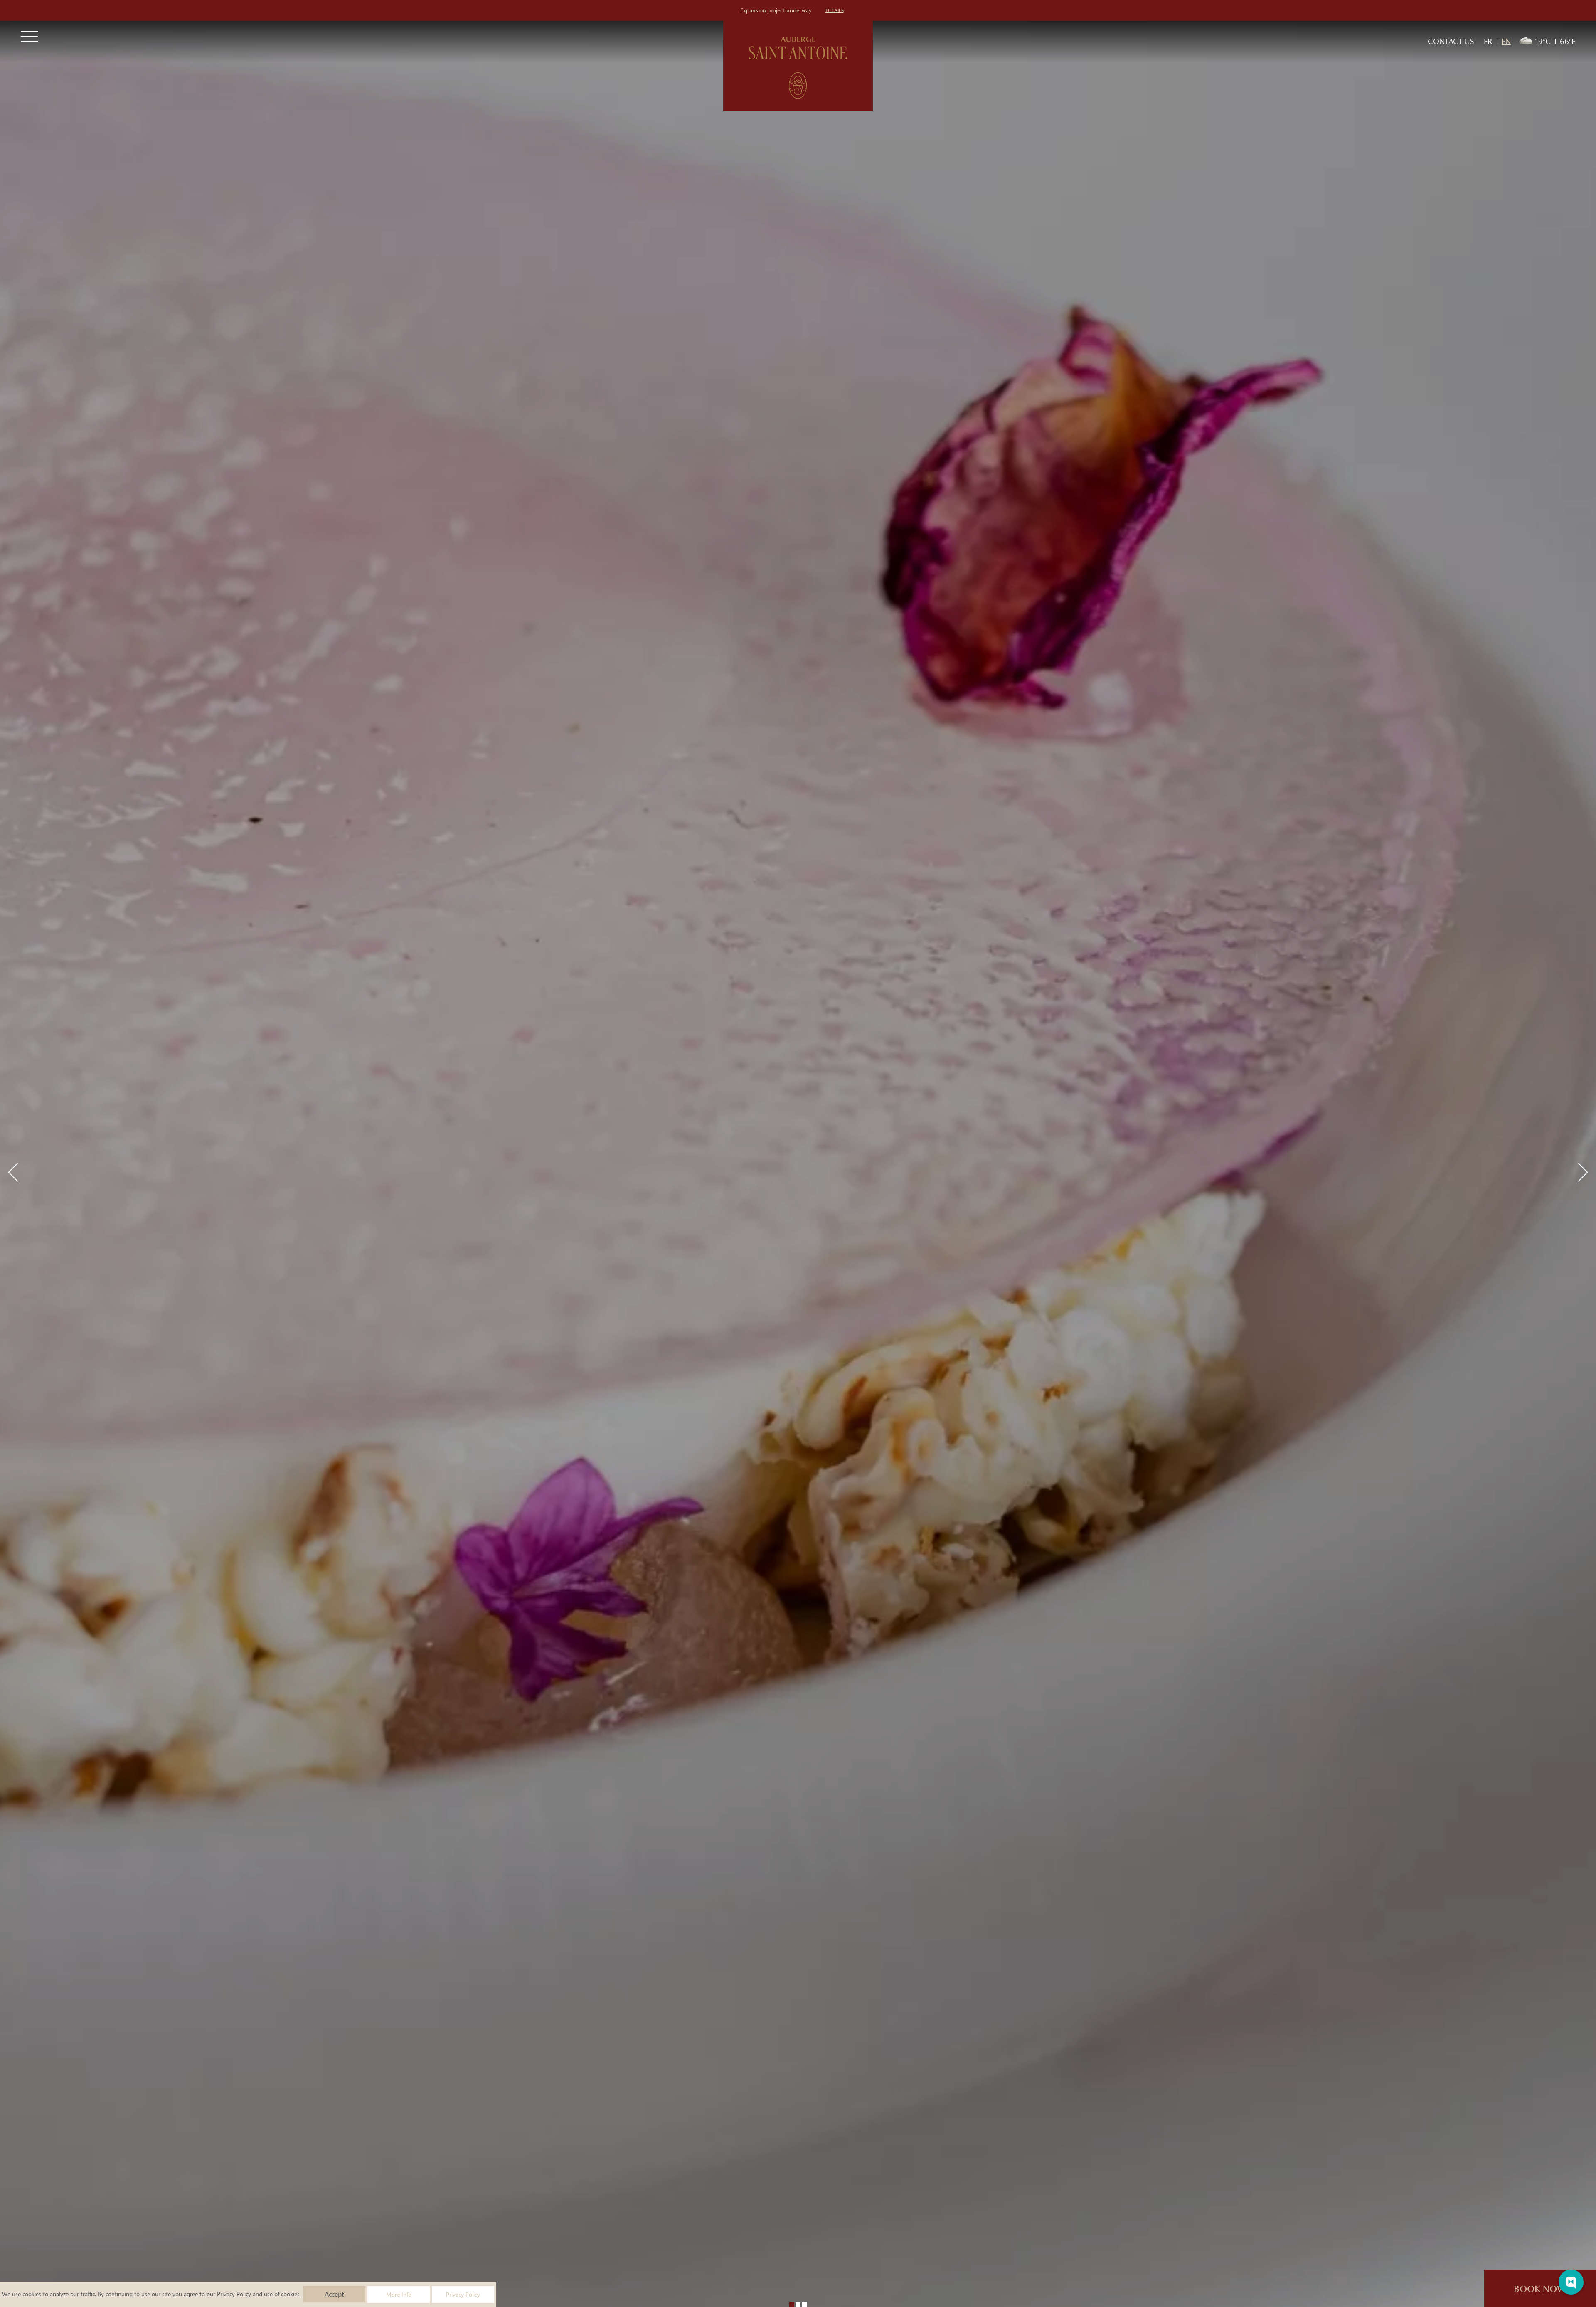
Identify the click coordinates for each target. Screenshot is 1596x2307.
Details (835, 10)
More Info (399, 2294)
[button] (792, 2305)
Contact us (1451, 41)
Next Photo (1578, 1172)
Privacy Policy (234, 2294)
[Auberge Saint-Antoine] (798, 66)
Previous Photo (17, 1172)
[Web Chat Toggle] (1571, 2282)
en (1506, 41)
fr (1488, 41)
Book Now (1540, 2289)
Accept (334, 2294)
